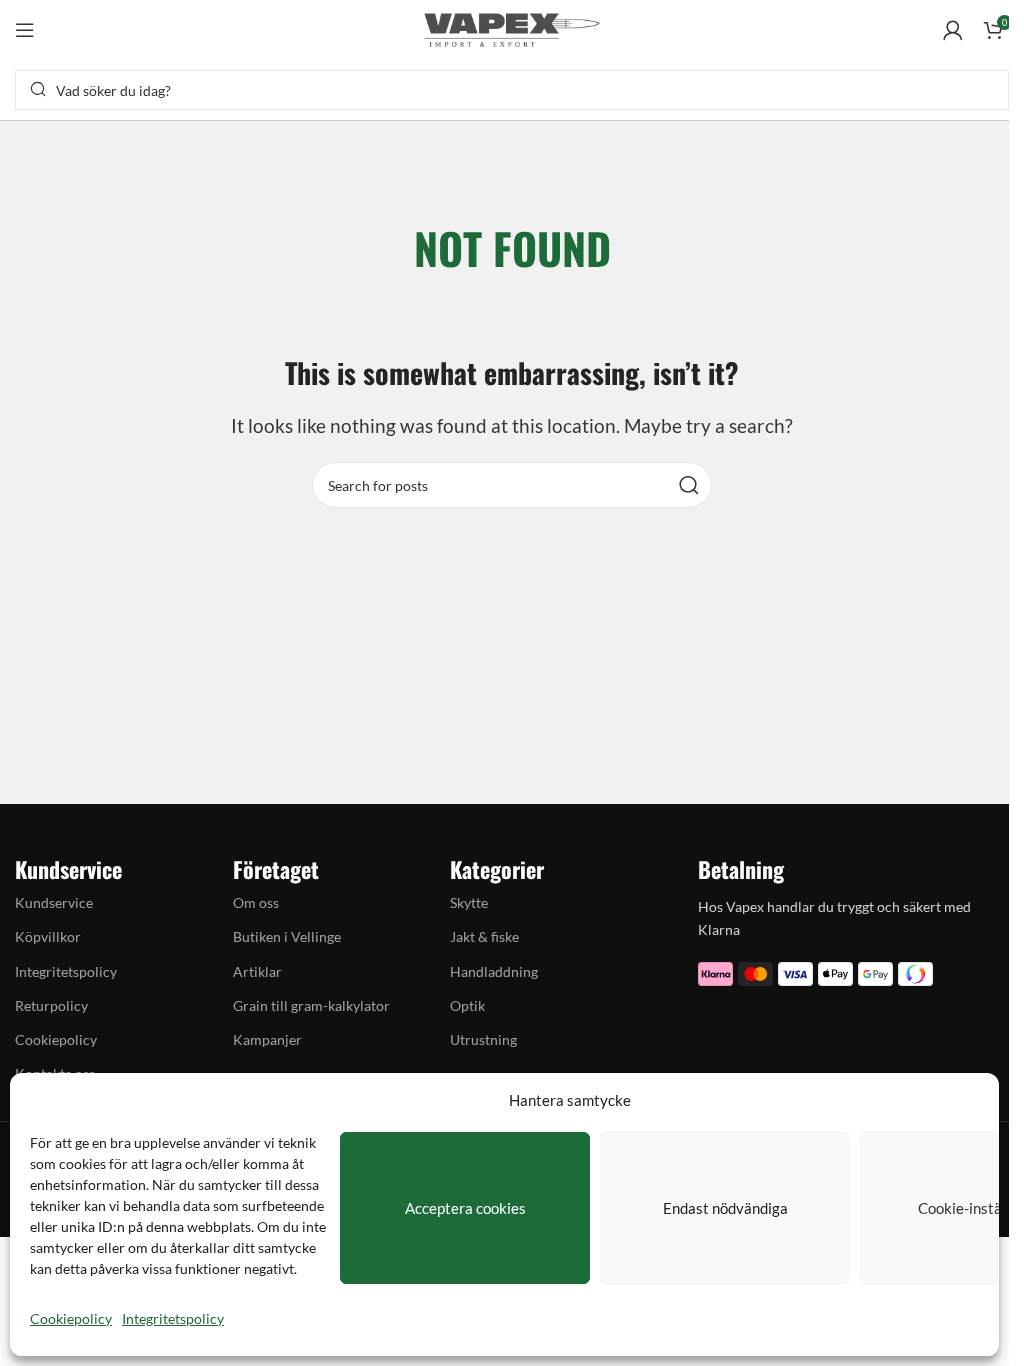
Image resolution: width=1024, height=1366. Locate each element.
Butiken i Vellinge (287, 936)
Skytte (469, 902)
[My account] (953, 30)
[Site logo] (512, 27)
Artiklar (257, 971)
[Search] (689, 485)
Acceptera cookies (465, 1208)
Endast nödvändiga (725, 1208)
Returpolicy (51, 1005)
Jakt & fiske (484, 936)
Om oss (256, 902)
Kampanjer (267, 1039)
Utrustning (483, 1039)
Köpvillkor (48, 936)
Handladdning (494, 971)
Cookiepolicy (71, 1318)
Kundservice (54, 902)
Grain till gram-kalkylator (311, 1005)
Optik (467, 1005)
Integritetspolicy (173, 1318)
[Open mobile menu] (25, 30)
